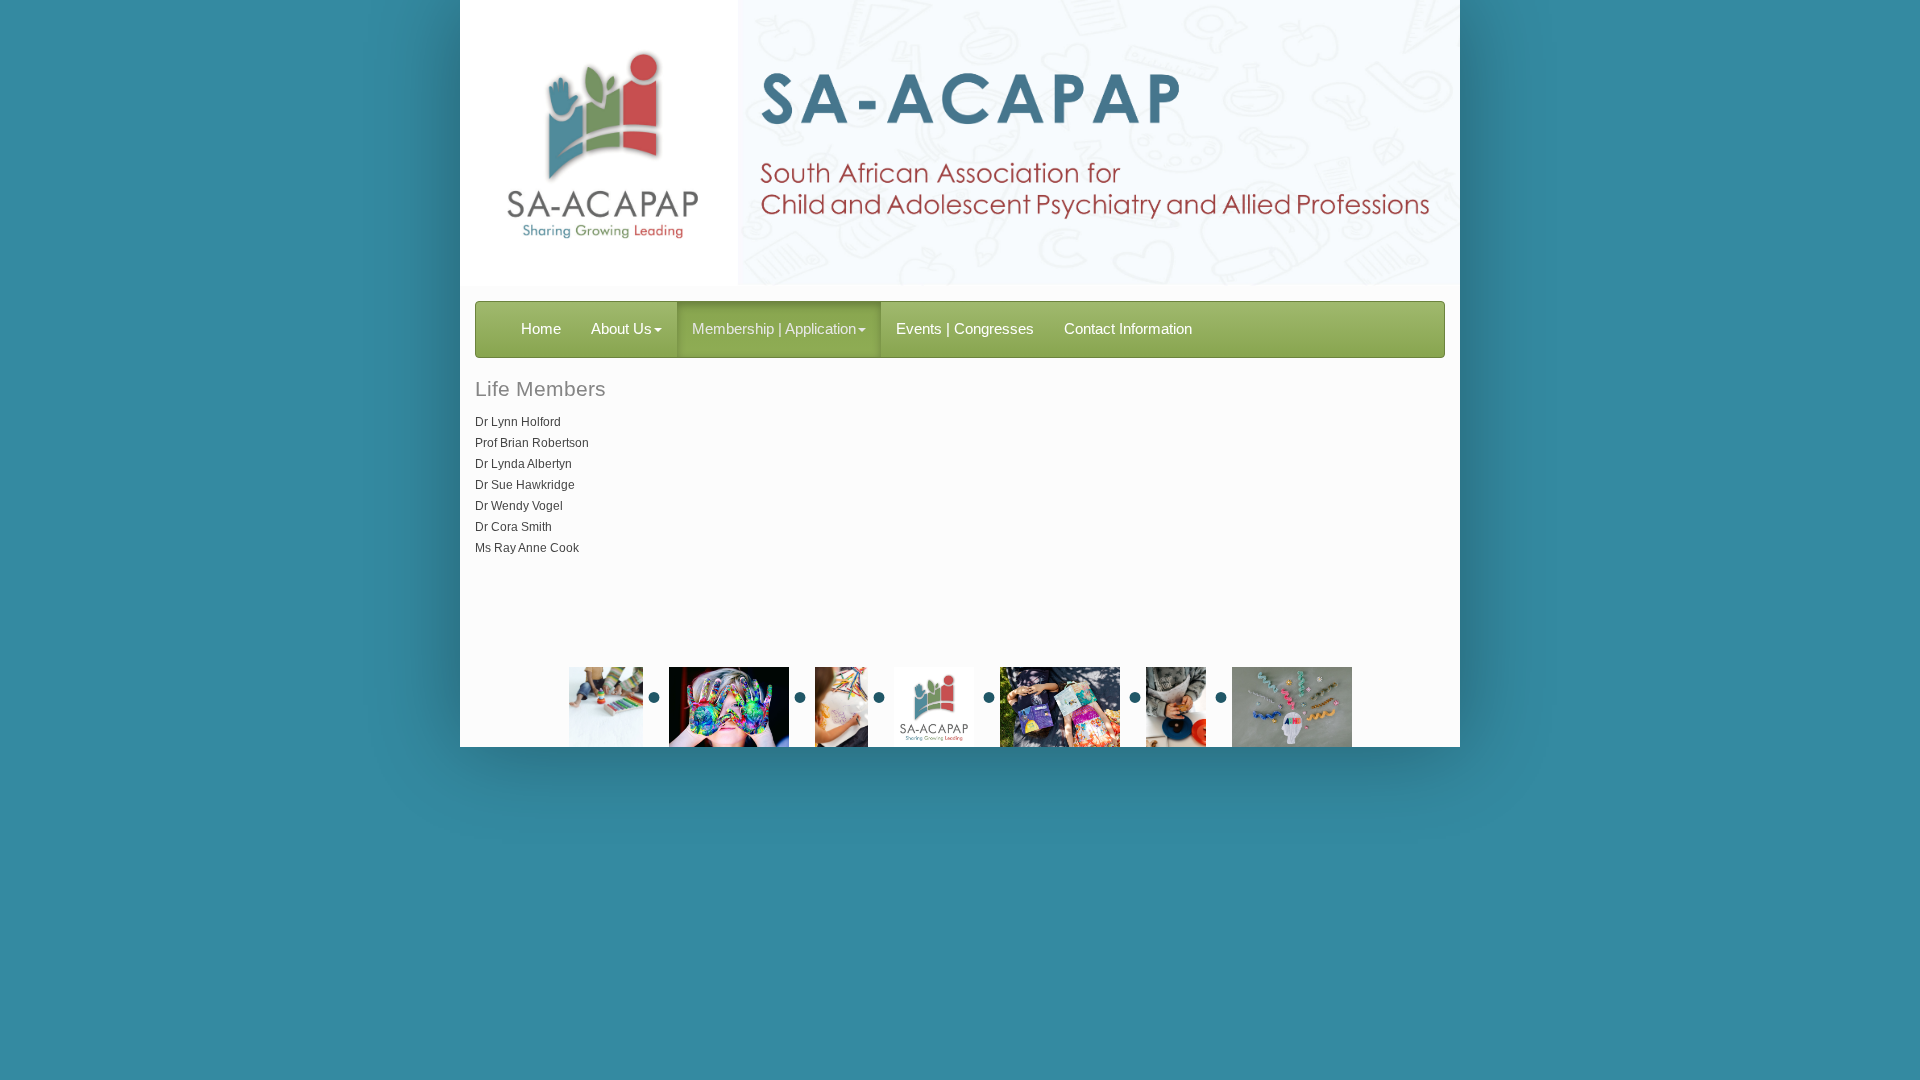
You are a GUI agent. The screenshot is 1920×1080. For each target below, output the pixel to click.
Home (541, 329)
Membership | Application (774, 329)
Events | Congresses (965, 329)
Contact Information (1128, 329)
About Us (621, 329)
